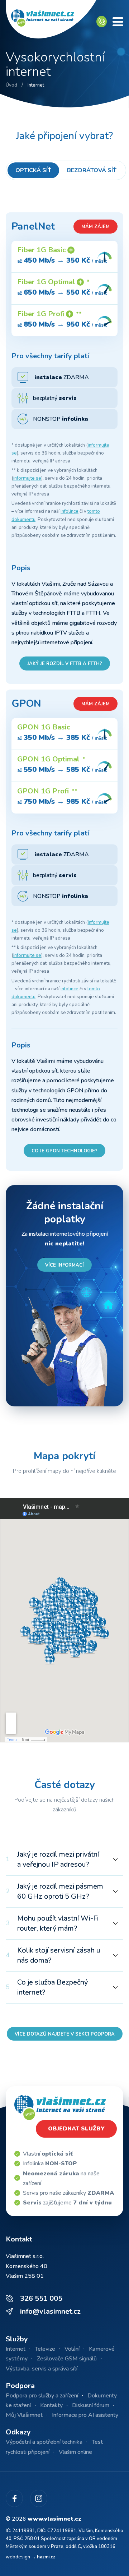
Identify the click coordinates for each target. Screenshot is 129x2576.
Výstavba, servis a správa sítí (42, 2369)
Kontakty (51, 2405)
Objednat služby (76, 2129)
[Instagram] (39, 2498)
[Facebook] (14, 2498)
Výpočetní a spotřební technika (44, 2442)
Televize (45, 2349)
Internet (16, 2349)
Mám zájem (95, 227)
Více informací (64, 1265)
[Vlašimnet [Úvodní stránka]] (51, 22)
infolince (70, 511)
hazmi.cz (46, 2557)
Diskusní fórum (91, 2405)
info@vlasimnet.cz (50, 2311)
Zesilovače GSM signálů (67, 2359)
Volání (72, 2349)
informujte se (27, 478)
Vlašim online (75, 2452)
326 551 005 (41, 2298)
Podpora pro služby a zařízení (42, 2396)
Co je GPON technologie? (64, 1151)
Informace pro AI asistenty (85, 2415)
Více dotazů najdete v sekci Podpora (65, 2034)
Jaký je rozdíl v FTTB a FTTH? (65, 664)
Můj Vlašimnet (24, 2415)
